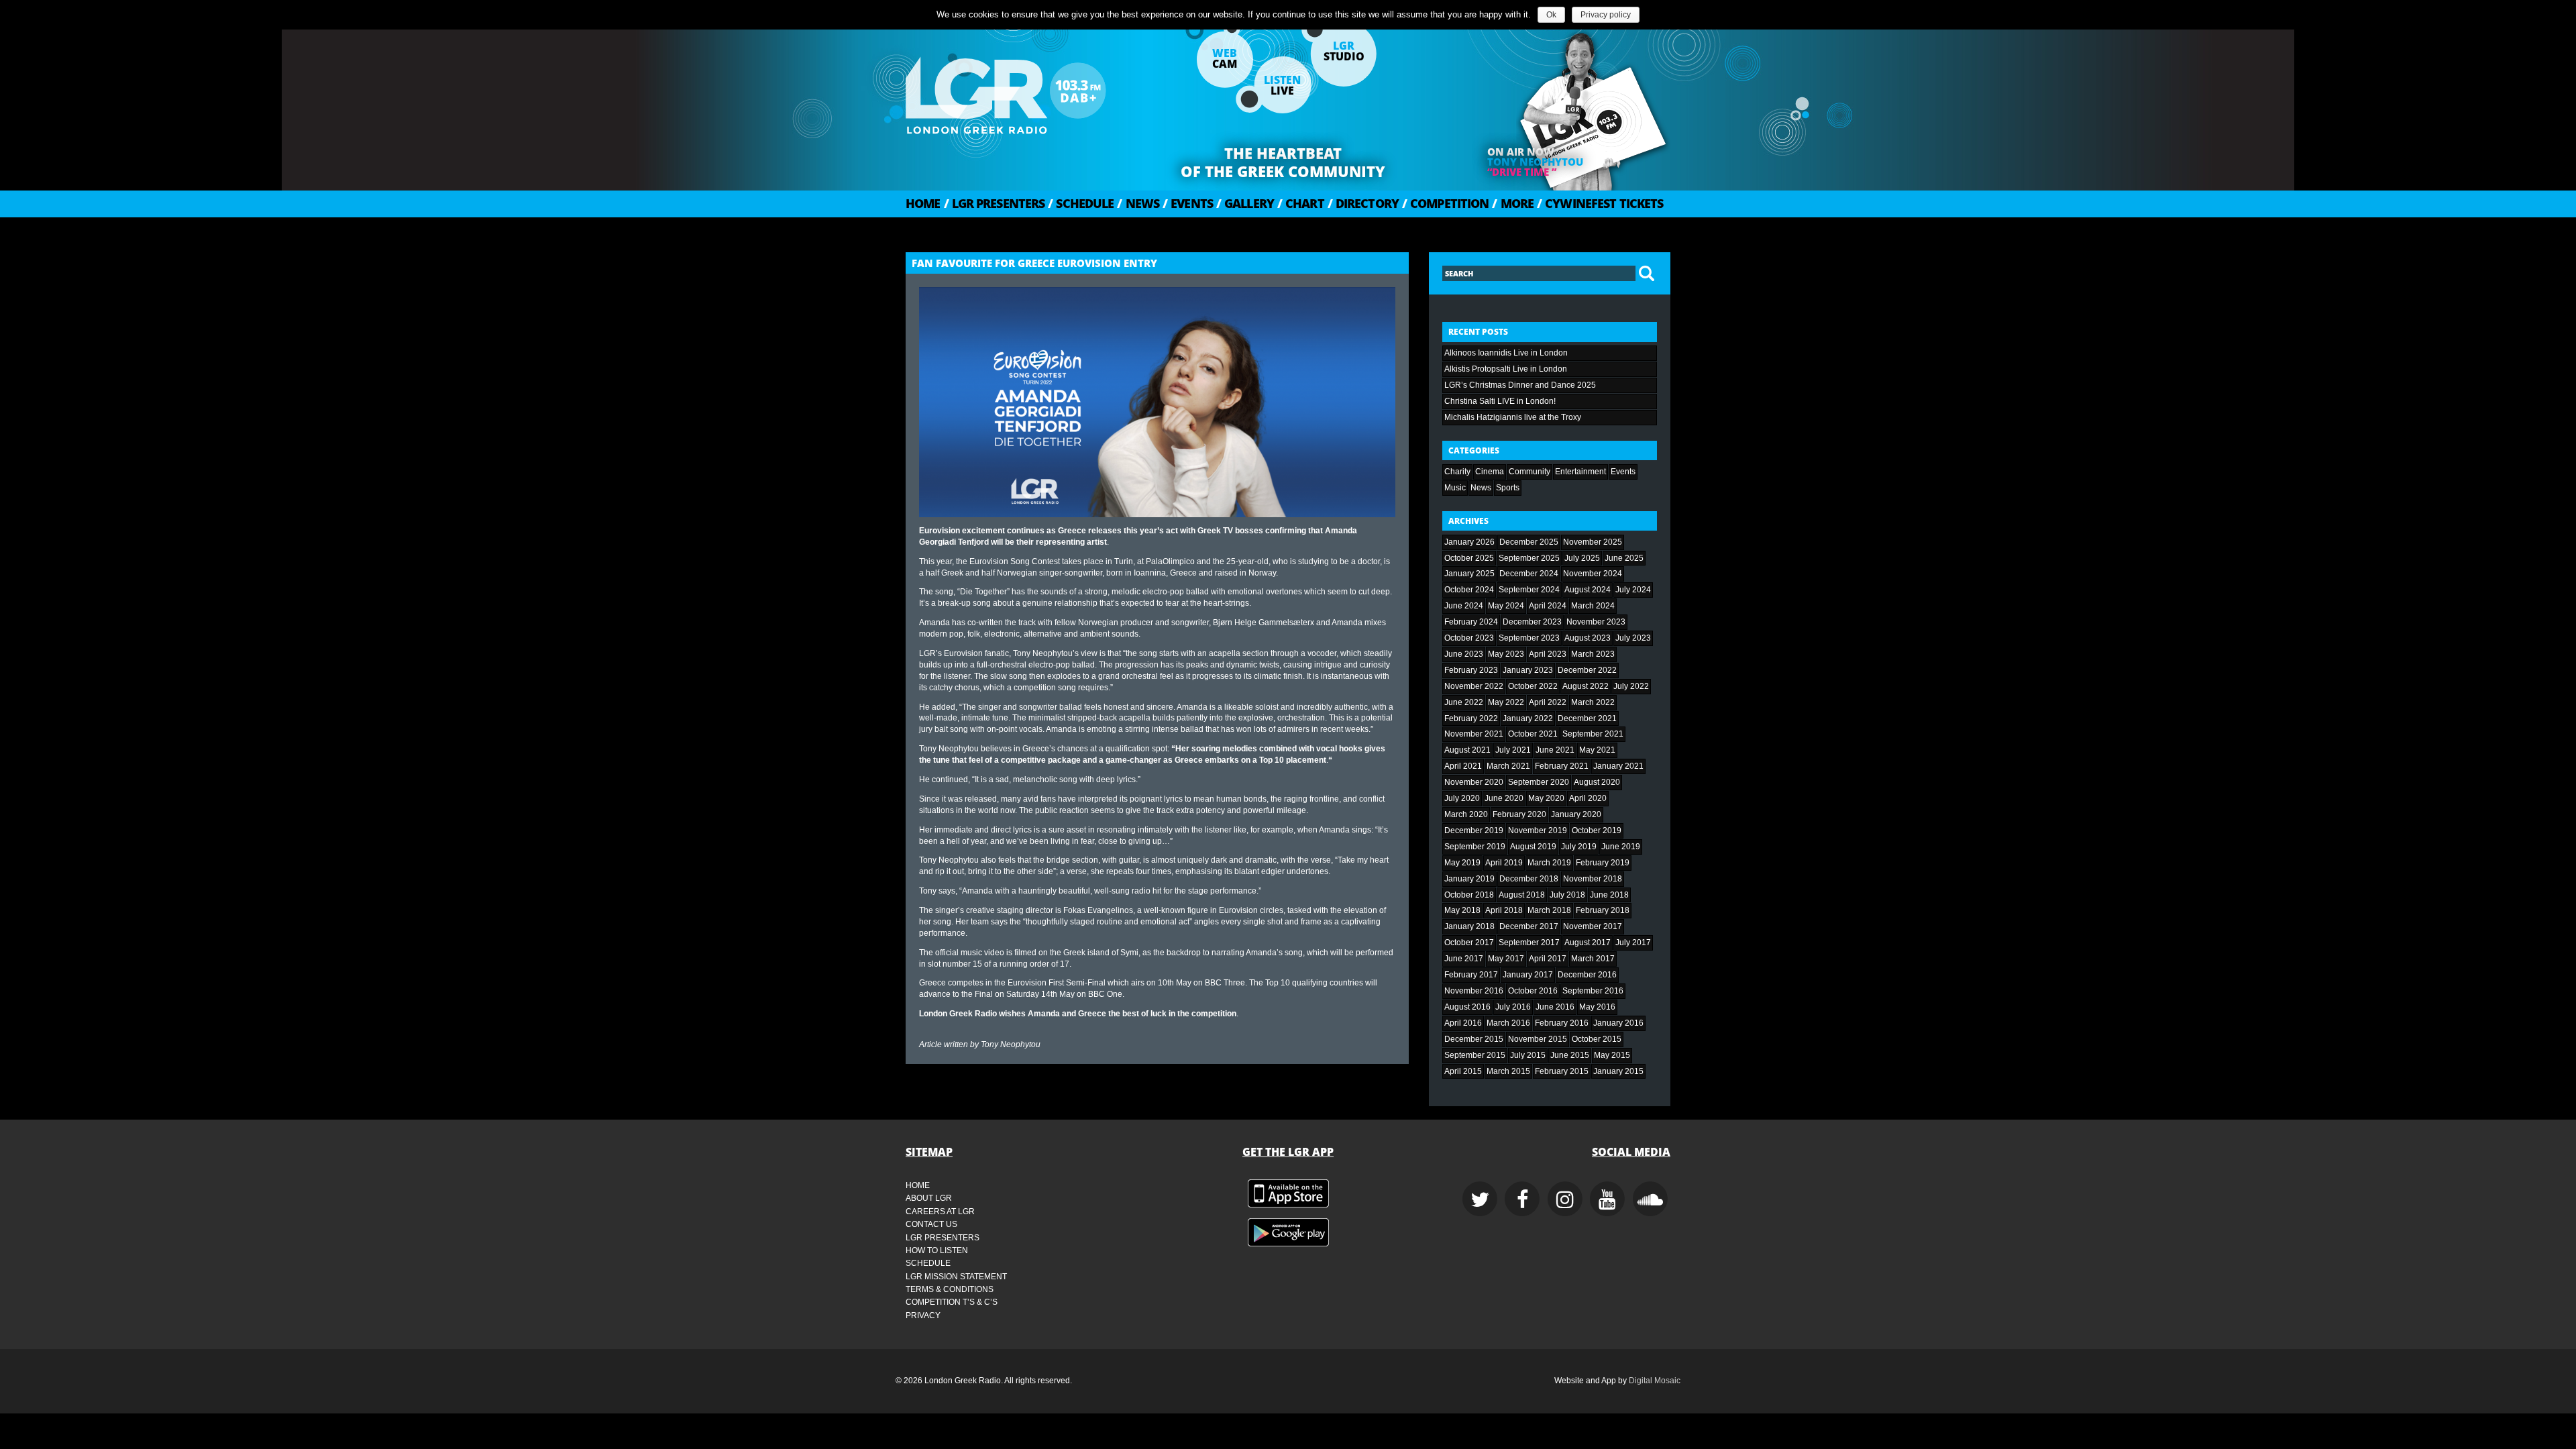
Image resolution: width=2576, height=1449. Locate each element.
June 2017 (1464, 959)
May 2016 (1597, 1007)
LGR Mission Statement (956, 1277)
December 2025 (1529, 542)
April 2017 (1548, 959)
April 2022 (1548, 702)
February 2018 (1603, 910)
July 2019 (1579, 847)
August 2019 (1533, 847)
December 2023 (1532, 622)
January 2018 (1469, 926)
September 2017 (1529, 943)
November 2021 (1474, 734)
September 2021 (1593, 734)
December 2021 (1587, 718)
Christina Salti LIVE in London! (1500, 401)
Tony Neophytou (1011, 1044)
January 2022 (1528, 718)
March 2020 (1466, 814)
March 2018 (1549, 910)
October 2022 (1533, 686)
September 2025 (1529, 558)
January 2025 (1469, 574)
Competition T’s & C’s (952, 1302)
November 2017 (1593, 926)
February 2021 (1562, 766)
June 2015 (1570, 1055)
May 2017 (1506, 959)
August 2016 (1467, 1007)
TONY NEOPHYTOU (1535, 162)
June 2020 (1504, 798)
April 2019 (1504, 863)
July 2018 (1567, 895)
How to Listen (937, 1250)
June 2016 (1555, 1007)
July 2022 (1631, 686)
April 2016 (1463, 1023)
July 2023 (1633, 638)
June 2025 (1624, 558)
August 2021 (1467, 750)
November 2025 (1593, 542)
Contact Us (931, 1224)
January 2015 (1618, 1071)
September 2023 (1529, 638)
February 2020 (1519, 814)
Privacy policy (1606, 15)
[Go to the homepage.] (1040, 91)
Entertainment (1580, 472)
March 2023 (1593, 654)
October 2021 (1533, 734)
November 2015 (1538, 1039)
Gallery (1245, 203)
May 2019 (1462, 863)
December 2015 (1474, 1039)
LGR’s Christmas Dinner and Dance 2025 (1520, 385)
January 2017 (1528, 975)
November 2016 (1474, 991)
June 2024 (1464, 606)
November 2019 (1538, 830)
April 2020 (1588, 798)
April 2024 (1548, 606)
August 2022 (1586, 686)
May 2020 (1546, 798)
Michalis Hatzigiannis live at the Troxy (1513, 417)
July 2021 (1513, 750)
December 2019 (1474, 830)
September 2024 (1529, 590)
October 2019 (1597, 830)
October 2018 (1469, 895)
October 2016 (1533, 991)
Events (1188, 203)
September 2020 (1539, 782)
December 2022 (1587, 670)
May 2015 (1612, 1055)
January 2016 (1618, 1023)
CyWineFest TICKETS (1600, 203)
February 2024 (1471, 622)
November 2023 (1596, 622)
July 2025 (1582, 558)
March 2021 (1508, 766)
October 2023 (1469, 638)
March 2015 (1508, 1071)
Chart (1301, 203)
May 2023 (1506, 654)
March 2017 (1593, 959)
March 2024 (1593, 606)
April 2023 (1548, 654)
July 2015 (1528, 1055)
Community (1529, 472)
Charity (1457, 472)
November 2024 (1593, 574)
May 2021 (1597, 750)
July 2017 (1633, 943)
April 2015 (1463, 1071)
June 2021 (1555, 750)
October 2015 (1597, 1039)
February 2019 (1603, 863)
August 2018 (1522, 895)
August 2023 (1588, 638)
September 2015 (1475, 1055)
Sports (1508, 488)
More (1513, 203)
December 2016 (1587, 975)
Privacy (923, 1316)
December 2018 (1529, 879)
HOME (923, 203)
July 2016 (1513, 1007)
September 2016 (1593, 991)
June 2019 (1621, 847)
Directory (1363, 203)
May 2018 (1462, 910)
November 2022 (1474, 686)
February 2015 (1562, 1071)
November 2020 (1474, 782)
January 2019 (1469, 879)
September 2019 (1475, 847)
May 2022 (1506, 702)
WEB (1225, 58)
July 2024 (1633, 590)
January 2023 (1528, 670)
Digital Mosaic (1655, 1381)
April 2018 (1504, 910)
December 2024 (1529, 574)
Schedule (1081, 203)
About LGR (929, 1198)
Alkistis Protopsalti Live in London (1506, 369)
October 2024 (1469, 590)
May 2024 (1506, 606)
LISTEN (1282, 85)
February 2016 (1562, 1023)
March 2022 (1593, 702)
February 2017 (1471, 975)
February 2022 (1471, 718)
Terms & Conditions (950, 1289)
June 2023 (1464, 654)
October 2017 (1469, 943)
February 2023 (1471, 670)
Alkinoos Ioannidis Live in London (1506, 353)
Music (1455, 488)
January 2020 (1576, 814)
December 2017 (1529, 926)
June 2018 (1609, 895)
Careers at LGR (940, 1212)
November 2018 (1593, 879)
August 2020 (1597, 782)
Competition (1445, 203)
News (1138, 203)
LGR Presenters (995, 203)
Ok (1551, 15)
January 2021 (1618, 766)
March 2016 (1508, 1023)
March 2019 (1549, 863)
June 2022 (1464, 702)
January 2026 (1469, 542)
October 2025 (1469, 558)
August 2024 (1588, 590)
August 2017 (1588, 943)
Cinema (1490, 472)
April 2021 (1463, 766)
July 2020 (1462, 798)
